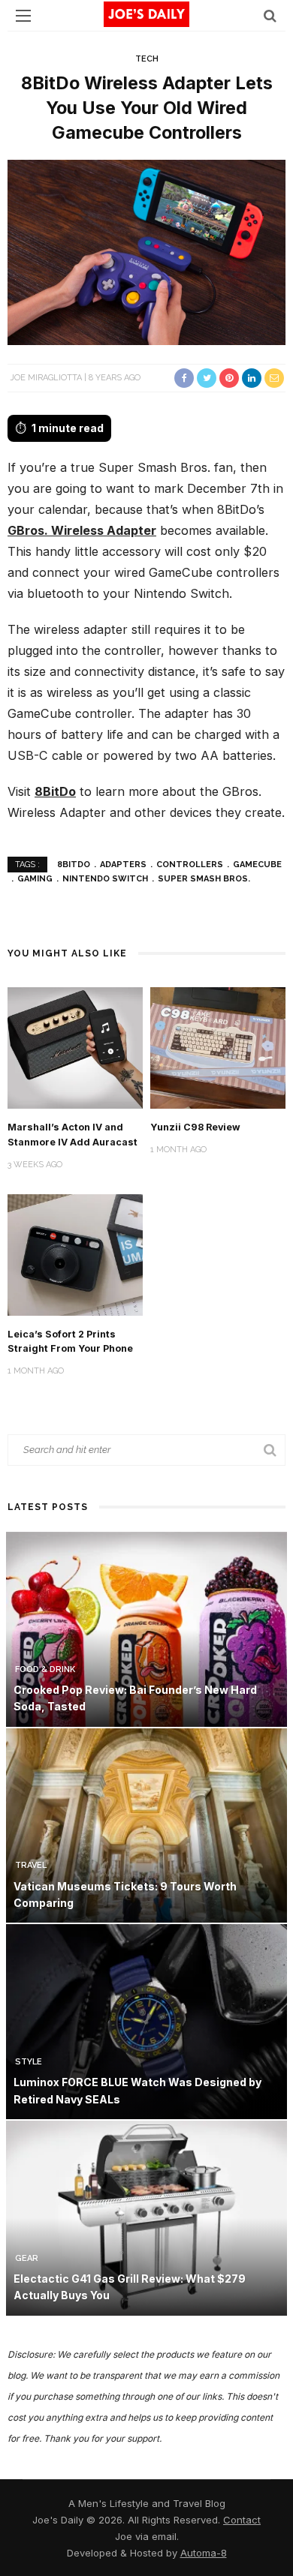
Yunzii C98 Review (195, 1127)
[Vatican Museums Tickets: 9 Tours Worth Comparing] (146, 1824)
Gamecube (257, 865)
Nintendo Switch (105, 879)
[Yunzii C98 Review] (218, 1047)
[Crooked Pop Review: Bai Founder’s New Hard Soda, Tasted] (146, 1628)
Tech (147, 59)
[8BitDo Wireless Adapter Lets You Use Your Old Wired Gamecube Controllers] (146, 252)
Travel (31, 1865)
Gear (27, 2258)
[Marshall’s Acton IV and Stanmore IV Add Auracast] (75, 1047)
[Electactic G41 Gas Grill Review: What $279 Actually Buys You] (146, 2217)
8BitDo (55, 791)
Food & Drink (45, 1669)
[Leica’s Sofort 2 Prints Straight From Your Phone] (75, 1253)
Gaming (35, 879)
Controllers (190, 865)
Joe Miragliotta (46, 378)
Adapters (123, 865)
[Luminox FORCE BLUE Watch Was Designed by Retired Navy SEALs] (146, 2021)
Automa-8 (204, 2553)
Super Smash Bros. (204, 879)
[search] (270, 15)
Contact (242, 2520)
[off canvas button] (23, 16)
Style (29, 2062)
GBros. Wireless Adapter (82, 530)
